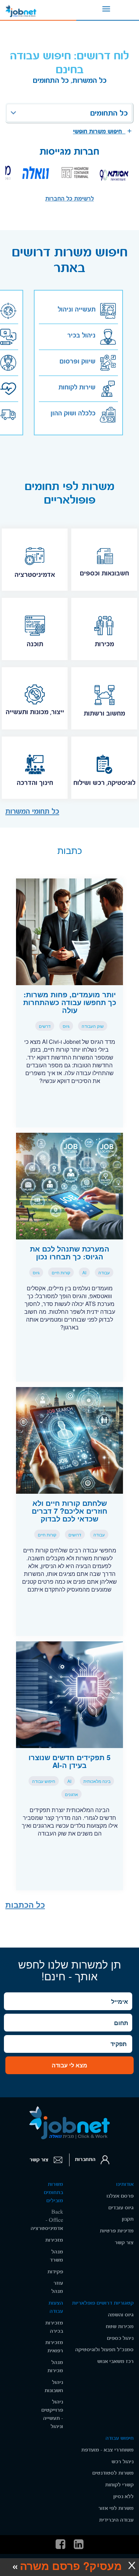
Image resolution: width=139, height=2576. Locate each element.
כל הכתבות (25, 1905)
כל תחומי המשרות (32, 811)
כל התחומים (109, 113)
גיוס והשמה (121, 2315)
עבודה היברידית (116, 2520)
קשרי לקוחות (119, 2485)
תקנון (128, 2219)
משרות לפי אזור (116, 2508)
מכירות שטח (120, 2327)
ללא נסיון (123, 2497)
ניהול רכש (123, 2462)
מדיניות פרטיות (117, 2231)
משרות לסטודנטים (113, 2473)
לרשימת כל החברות (69, 199)
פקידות (55, 2272)
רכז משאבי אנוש (115, 2361)
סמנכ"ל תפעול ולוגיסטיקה (104, 2350)
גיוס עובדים (121, 2208)
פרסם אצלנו (120, 2196)
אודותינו (125, 2184)
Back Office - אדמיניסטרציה (47, 2220)
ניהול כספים (120, 2338)
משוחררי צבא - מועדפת (107, 2450)
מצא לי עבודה (69, 2065)
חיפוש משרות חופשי (99, 131)
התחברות (86, 2160)
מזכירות (54, 2240)
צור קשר (40, 2160)
